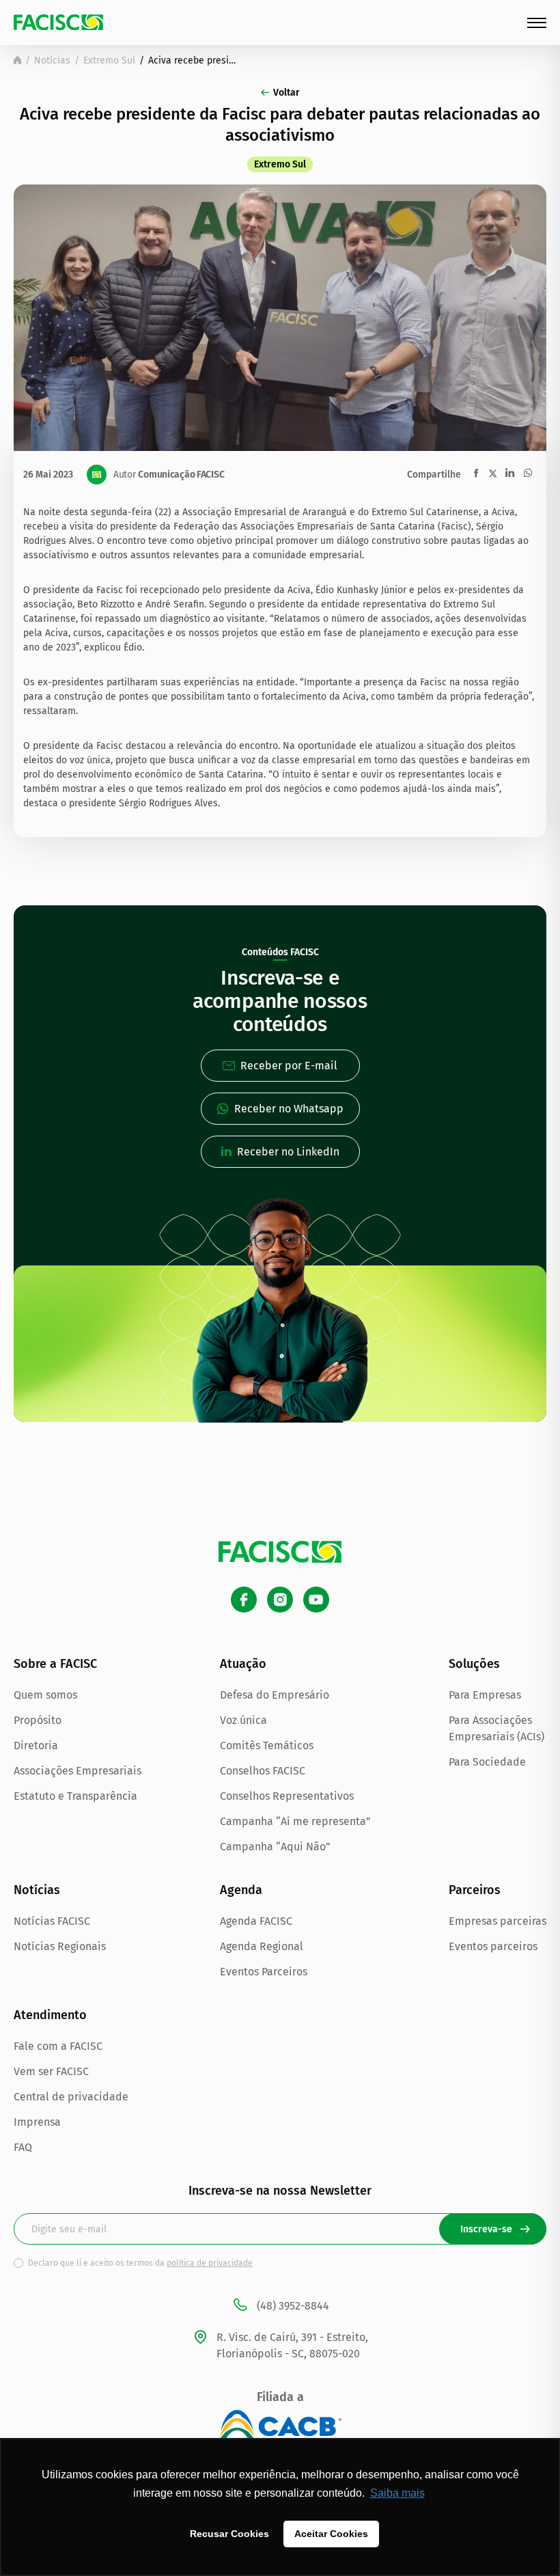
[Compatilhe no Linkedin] (510, 473)
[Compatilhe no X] (493, 473)
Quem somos (45, 1695)
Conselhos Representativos (287, 1796)
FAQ (23, 2147)
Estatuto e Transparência (75, 1796)
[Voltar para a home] (17, 60)
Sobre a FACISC (55, 1664)
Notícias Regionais (60, 1946)
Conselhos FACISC (263, 1771)
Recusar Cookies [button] (229, 2534)
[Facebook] (244, 1600)
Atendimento (50, 2015)
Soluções (474, 1664)
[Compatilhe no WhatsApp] (528, 473)
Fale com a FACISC (58, 2046)
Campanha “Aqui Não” (275, 1847)
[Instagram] (280, 1600)
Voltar (286, 93)
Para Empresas (485, 1695)
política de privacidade (210, 2263)
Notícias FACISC (52, 1921)
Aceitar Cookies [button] (331, 2534)
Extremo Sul (109, 60)
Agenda (241, 1890)
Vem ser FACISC (51, 2071)
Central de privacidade (71, 2097)
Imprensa (37, 2122)
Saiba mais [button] (397, 2493)
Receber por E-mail (289, 1066)
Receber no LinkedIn (288, 1152)
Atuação (243, 1664)
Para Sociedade (487, 1762)
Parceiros (475, 1890)
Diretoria (36, 1745)
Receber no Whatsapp (289, 1109)
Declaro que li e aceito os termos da (140, 2263)
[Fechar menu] (537, 23)
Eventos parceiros (493, 1946)
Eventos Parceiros (264, 1972)
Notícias (52, 60)
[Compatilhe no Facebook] (476, 473)
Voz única (243, 1720)
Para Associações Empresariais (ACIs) (496, 1728)
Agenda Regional (262, 1946)
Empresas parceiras (498, 1921)
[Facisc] (58, 22)
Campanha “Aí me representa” (295, 1821)
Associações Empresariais (78, 1771)
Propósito (38, 1720)
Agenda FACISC (256, 1921)
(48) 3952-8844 (293, 2306)
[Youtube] (316, 1600)
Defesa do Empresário (275, 1695)
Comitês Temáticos (267, 1745)
